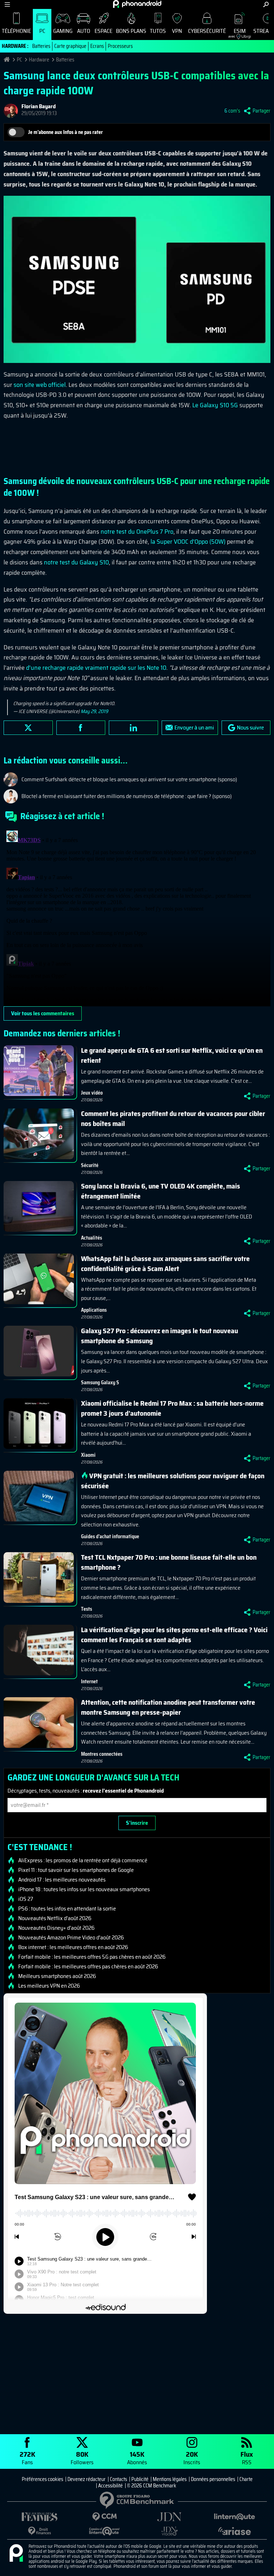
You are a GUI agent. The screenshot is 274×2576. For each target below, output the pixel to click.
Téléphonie (16, 31)
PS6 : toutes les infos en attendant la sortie (67, 1909)
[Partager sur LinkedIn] (133, 728)
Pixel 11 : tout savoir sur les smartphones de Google (76, 1870)
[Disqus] (137, 917)
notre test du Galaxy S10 (76, 562)
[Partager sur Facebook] (81, 728)
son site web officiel (40, 385)
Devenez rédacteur (87, 2479)
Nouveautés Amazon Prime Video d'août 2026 (71, 1938)
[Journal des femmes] (40, 2517)
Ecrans (97, 46)
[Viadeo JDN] (169, 2531)
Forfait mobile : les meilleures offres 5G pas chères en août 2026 (92, 1957)
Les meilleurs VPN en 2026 (49, 1986)
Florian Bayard (39, 106)
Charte (246, 2479)
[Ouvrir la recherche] (266, 4)
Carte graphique (70, 46)
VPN (177, 31)
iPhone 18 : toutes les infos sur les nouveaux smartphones (84, 1889)
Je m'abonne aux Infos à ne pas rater (65, 132)
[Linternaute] (234, 2517)
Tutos (158, 31)
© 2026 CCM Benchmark (152, 2486)
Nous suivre (250, 728)
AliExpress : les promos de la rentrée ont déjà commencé (83, 1860)
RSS (247, 2458)
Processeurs (120, 46)
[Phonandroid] (16, 2553)
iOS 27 (26, 1899)
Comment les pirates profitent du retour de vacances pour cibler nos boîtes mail (173, 1118)
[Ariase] (234, 2531)
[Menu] (7, 4)
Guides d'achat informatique (110, 1536)
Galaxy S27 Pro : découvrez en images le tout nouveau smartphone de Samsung (159, 1336)
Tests (87, 1609)
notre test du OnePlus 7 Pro (137, 532)
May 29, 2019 (94, 711)
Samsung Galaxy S (100, 1382)
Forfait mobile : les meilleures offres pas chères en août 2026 (88, 1967)
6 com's (232, 111)
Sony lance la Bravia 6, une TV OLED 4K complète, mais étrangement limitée (161, 1191)
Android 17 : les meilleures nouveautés (62, 1880)
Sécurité (90, 1165)
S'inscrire (137, 1823)
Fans (27, 2458)
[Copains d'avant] (105, 2531)
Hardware (39, 60)
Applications (94, 1310)
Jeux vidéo (92, 1093)
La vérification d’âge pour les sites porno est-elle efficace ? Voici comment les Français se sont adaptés (174, 1635)
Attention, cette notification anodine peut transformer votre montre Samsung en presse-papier (168, 1707)
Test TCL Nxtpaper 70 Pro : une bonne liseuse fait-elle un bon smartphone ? (169, 1562)
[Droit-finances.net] (40, 2531)
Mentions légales (170, 2479)
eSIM (237, 33)
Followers (82, 2458)
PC (42, 31)
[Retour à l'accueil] (137, 4)
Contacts (118, 2479)
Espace (103, 31)
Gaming (63, 31)
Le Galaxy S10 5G (215, 405)
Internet (89, 1681)
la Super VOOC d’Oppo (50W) (188, 542)
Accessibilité (110, 2486)
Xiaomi (88, 1455)
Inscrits (192, 2458)
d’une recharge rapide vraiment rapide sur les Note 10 (96, 668)
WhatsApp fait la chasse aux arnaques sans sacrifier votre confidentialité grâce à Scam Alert (165, 1264)
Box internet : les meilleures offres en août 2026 (73, 1947)
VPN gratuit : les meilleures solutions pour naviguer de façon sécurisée (173, 1481)
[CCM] (105, 2517)
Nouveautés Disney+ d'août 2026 (56, 1928)
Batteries (41, 46)
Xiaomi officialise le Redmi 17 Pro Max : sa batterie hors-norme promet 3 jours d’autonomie (172, 1408)
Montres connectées (102, 1754)
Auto (84, 31)
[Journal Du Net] (169, 2517)
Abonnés (137, 2458)
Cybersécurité (207, 31)
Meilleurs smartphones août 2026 (57, 1976)
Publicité (140, 2479)
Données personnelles (213, 2479)
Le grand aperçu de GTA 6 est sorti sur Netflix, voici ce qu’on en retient (172, 1055)
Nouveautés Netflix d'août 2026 (55, 1918)
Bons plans (131, 31)
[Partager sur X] (28, 728)
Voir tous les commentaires (43, 1013)
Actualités (92, 1238)
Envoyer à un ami (194, 728)
